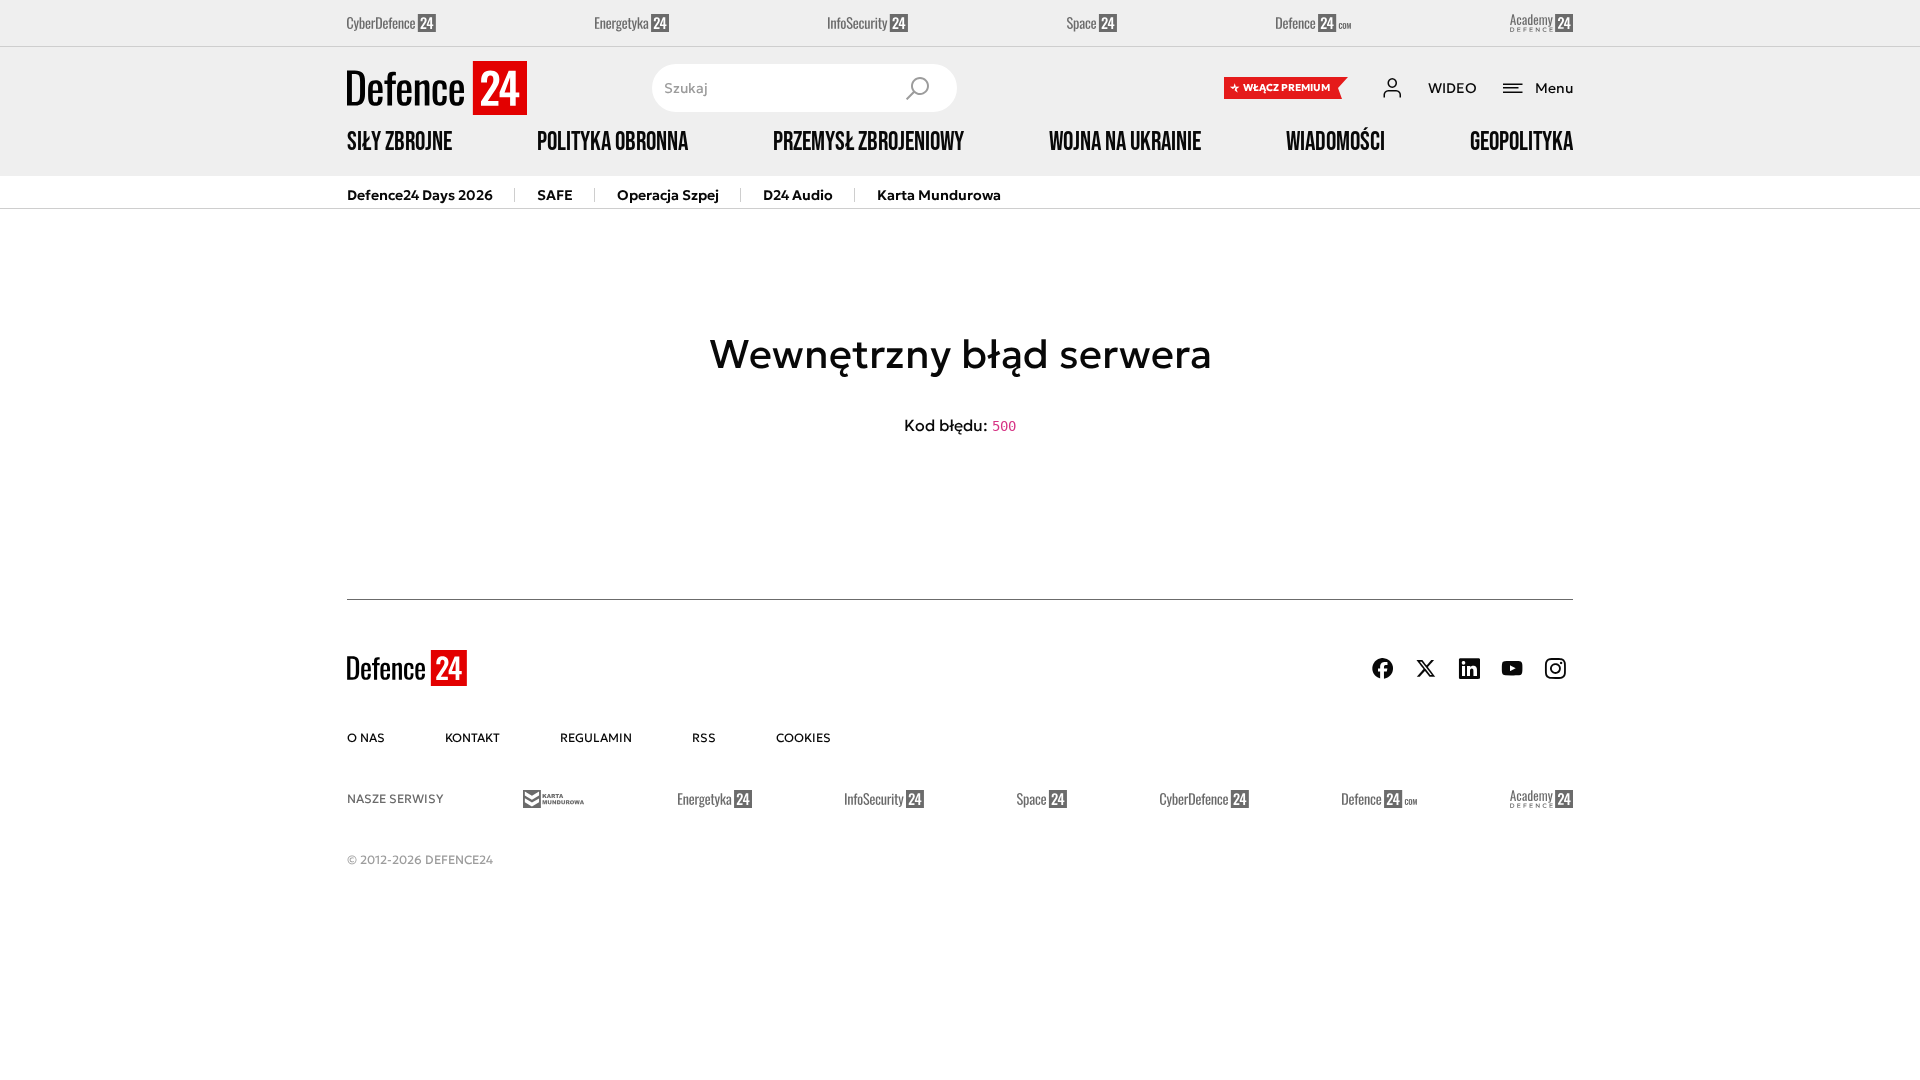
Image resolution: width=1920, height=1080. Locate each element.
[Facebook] (1383, 668)
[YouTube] (1512, 668)
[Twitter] (1426, 668)
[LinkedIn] (1469, 668)
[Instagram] (1555, 668)
